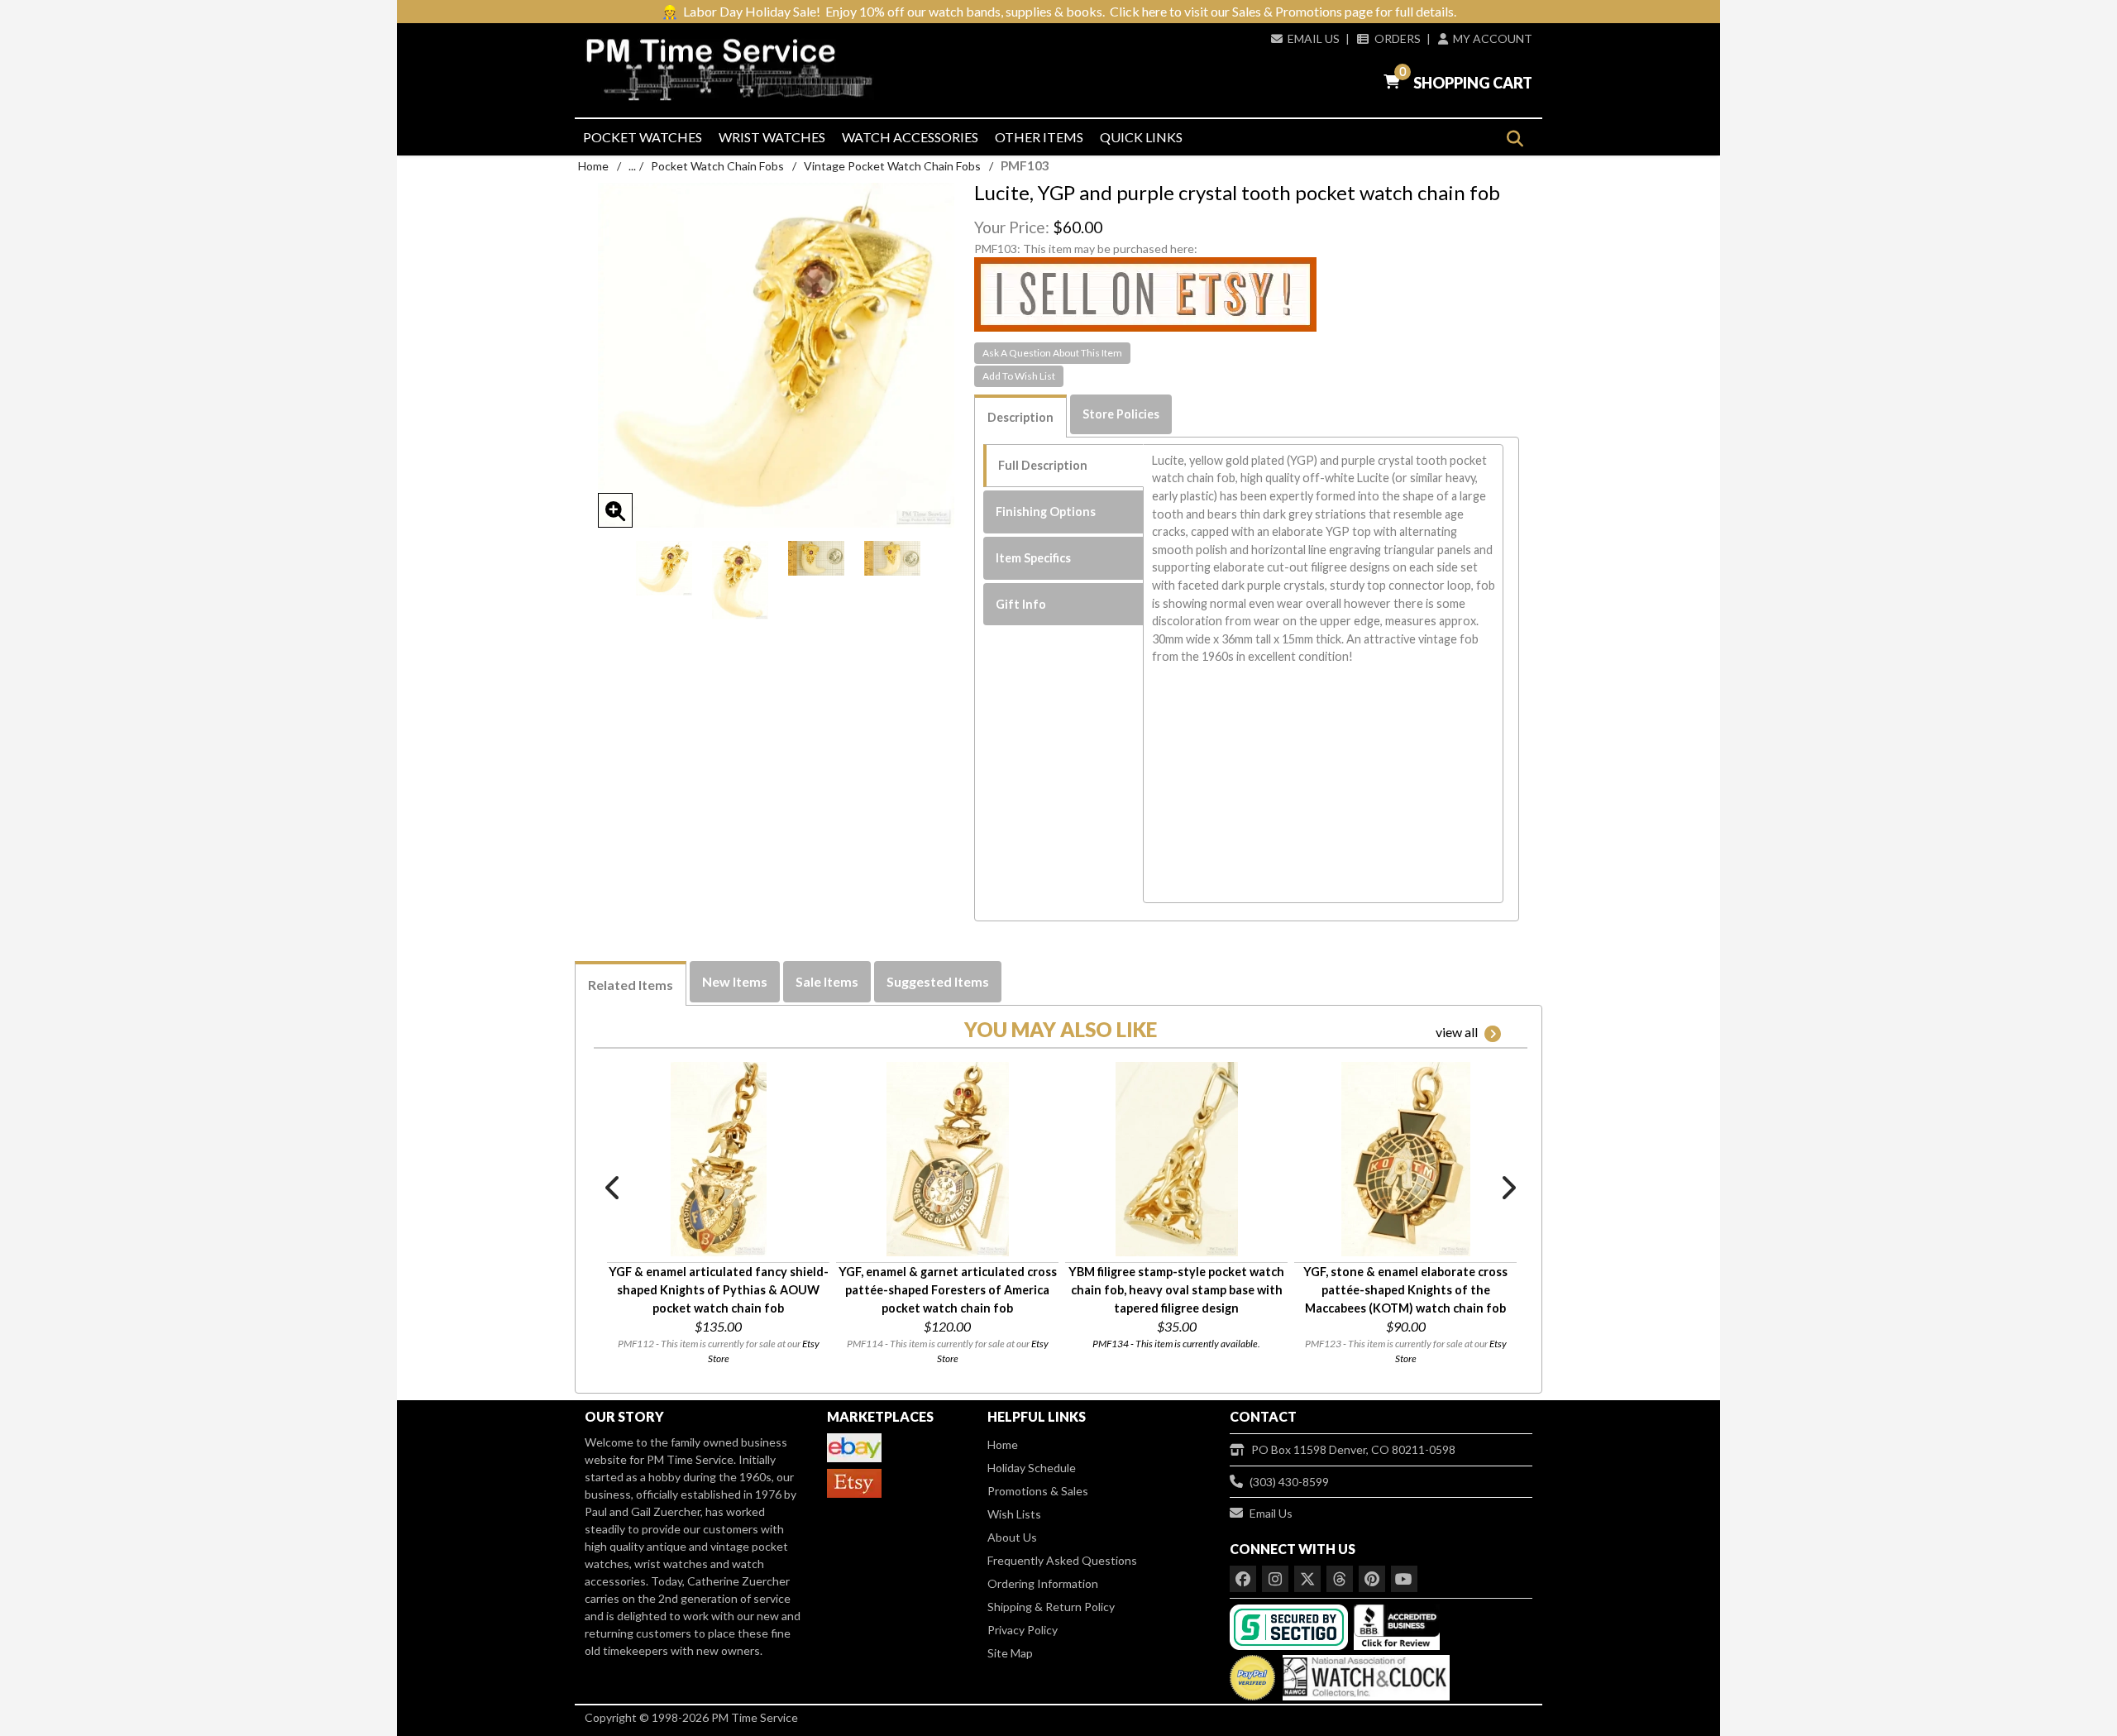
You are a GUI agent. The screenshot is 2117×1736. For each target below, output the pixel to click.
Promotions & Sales (1038, 1491)
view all (1457, 1032)
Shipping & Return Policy (1051, 1607)
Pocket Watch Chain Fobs (717, 166)
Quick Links (1141, 137)
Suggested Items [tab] (938, 981)
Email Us (1314, 38)
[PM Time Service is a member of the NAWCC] (1364, 1674)
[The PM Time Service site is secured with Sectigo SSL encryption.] (1290, 1626)
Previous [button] (614, 1188)
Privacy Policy (1023, 1630)
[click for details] (719, 1159)
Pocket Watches (643, 137)
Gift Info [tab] (1021, 604)
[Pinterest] (1372, 1579)
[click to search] (1515, 139)
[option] (664, 568)
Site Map (1010, 1653)
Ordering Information (1043, 1583)
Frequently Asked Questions (1062, 1560)
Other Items (1039, 137)
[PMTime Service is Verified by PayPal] (1252, 1674)
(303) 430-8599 (1289, 1482)
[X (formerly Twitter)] (1307, 1579)
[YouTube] (1404, 1579)
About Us (1012, 1537)
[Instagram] (1275, 1579)
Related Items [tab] (631, 985)
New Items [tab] (735, 981)
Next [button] (1508, 1188)
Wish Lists (1014, 1514)
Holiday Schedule (1032, 1468)
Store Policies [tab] (1121, 414)
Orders (1397, 38)
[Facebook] (1243, 1579)
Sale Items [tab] (827, 981)
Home (593, 166)
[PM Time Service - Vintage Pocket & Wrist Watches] (736, 70)
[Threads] (1340, 1579)
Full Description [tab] (1043, 465)
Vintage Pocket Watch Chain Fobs (892, 166)
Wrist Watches (772, 137)
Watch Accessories (910, 137)
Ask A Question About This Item (1052, 353)
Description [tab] (1020, 417)
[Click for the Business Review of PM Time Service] (1397, 1626)
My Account (1493, 38)
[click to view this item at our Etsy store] (1145, 293)
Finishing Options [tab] (1046, 512)
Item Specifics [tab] (1033, 558)
